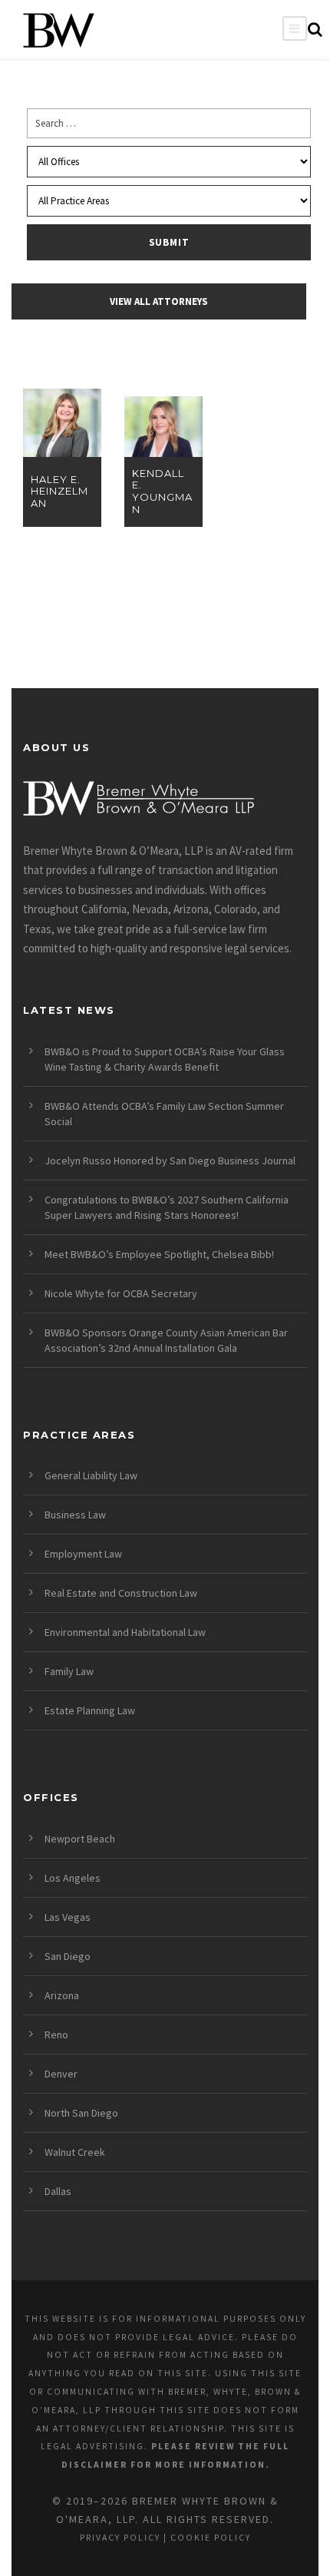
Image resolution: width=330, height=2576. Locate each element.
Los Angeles (73, 1878)
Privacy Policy (120, 2538)
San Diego (68, 1956)
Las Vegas (68, 1917)
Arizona (62, 1995)
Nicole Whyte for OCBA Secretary (121, 1293)
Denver (61, 2074)
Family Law (69, 1671)
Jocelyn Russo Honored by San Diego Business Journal (170, 1161)
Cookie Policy (211, 2538)
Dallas (58, 2191)
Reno (56, 2035)
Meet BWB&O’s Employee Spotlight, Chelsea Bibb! (159, 1254)
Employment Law (83, 1554)
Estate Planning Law (90, 1710)
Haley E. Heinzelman (59, 492)
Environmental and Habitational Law (125, 1632)
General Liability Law (91, 1475)
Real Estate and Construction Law (121, 1593)
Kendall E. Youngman (162, 492)
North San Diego (81, 2113)
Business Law (75, 1515)
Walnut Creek (75, 2152)
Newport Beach (80, 1839)
